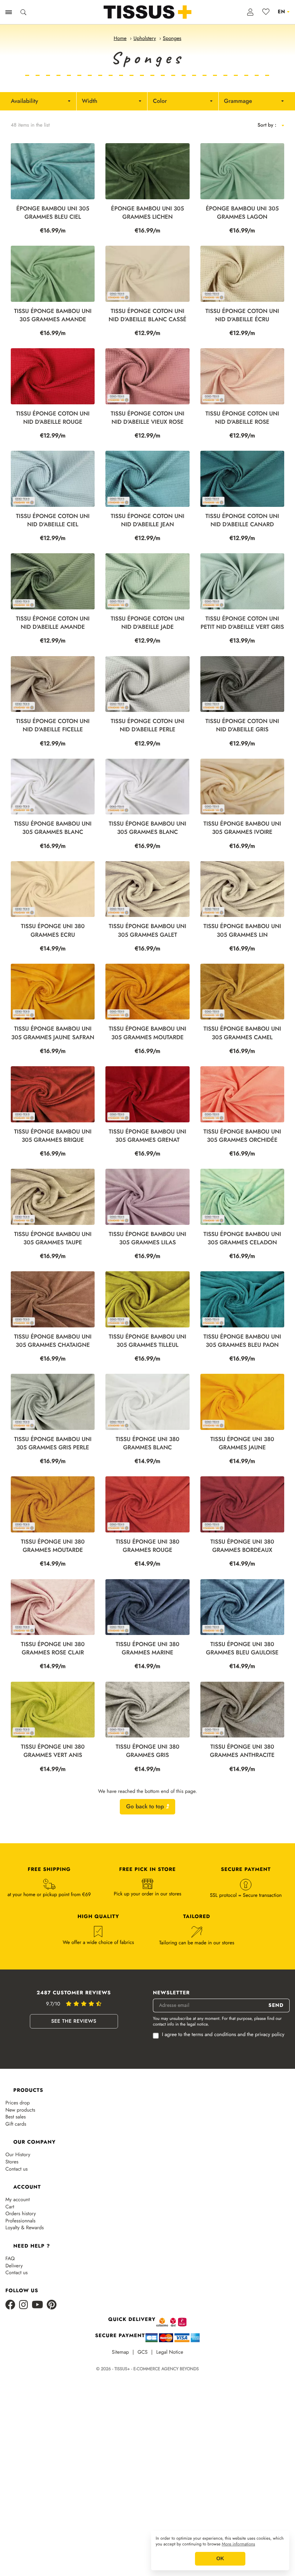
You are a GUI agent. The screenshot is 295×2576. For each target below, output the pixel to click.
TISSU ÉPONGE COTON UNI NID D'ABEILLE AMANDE (53, 623)
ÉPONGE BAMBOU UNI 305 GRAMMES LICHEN (148, 213)
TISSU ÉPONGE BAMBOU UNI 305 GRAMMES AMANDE (53, 315)
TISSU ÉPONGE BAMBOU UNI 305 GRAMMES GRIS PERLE (53, 1444)
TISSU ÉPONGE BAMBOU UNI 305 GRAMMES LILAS (147, 1239)
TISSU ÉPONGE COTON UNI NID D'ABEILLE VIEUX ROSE (148, 418)
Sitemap (121, 2352)
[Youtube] (37, 2305)
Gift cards (16, 2124)
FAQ (10, 2259)
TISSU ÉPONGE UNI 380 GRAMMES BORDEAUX (242, 1546)
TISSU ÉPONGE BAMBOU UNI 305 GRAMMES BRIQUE (53, 1136)
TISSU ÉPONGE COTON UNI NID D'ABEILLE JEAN (148, 521)
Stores (12, 2162)
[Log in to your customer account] (251, 12)
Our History (18, 2155)
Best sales (16, 2117)
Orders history (21, 2214)
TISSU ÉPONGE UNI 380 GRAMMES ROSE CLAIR (53, 1649)
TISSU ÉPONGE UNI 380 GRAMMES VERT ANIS (53, 1751)
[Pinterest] (52, 2305)
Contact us (17, 2169)
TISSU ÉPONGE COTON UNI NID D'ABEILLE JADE (148, 623)
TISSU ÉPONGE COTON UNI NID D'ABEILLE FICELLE (53, 726)
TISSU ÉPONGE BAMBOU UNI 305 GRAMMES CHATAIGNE (53, 1341)
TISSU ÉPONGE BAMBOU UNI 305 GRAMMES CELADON (242, 1239)
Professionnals (21, 2221)
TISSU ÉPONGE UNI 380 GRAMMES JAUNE (242, 1444)
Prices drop (18, 2103)
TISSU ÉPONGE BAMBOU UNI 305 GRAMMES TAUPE (53, 1239)
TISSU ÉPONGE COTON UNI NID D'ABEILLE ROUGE (53, 418)
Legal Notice (170, 2352)
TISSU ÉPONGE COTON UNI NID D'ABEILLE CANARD (242, 521)
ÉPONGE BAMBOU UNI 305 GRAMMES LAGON (242, 213)
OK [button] (220, 2559)
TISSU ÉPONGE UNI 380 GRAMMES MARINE (147, 1649)
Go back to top (146, 1807)
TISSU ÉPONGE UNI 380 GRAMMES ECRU (53, 931)
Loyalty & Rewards (25, 2228)
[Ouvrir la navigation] (9, 12)
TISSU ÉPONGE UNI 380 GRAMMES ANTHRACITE (242, 1751)
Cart (10, 2207)
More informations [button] (239, 2544)
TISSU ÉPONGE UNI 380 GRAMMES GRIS (147, 1751)
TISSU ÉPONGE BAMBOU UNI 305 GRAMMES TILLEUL (147, 1341)
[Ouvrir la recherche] (23, 12)
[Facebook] (10, 2305)
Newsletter (171, 1993)
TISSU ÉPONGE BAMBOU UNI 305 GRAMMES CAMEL (242, 1033)
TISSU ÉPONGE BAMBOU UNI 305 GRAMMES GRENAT (147, 1136)
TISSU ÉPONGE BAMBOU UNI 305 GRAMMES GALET (147, 931)
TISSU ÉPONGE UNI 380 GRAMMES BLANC (147, 1444)
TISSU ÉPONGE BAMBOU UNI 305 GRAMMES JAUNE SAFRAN (53, 1033)
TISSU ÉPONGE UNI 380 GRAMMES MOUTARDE (53, 1546)
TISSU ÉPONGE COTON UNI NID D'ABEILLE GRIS (242, 726)
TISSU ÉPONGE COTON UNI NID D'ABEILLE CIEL (53, 521)
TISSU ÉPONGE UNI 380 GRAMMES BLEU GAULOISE (242, 1649)
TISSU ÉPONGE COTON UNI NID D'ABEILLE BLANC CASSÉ (148, 315)
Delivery (14, 2266)
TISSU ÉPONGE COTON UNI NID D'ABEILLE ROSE (242, 418)
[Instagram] (24, 2305)
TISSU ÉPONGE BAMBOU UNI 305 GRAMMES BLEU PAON (242, 1341)
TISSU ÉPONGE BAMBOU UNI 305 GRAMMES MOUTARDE (147, 1033)
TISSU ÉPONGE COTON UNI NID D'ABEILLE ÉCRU (242, 315)
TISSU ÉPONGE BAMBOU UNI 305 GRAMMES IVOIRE (242, 828)
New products (20, 2110)
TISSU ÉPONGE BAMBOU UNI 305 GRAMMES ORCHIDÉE (242, 1136)
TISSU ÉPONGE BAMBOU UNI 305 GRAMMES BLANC (53, 828)
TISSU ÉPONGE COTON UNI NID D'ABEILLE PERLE (148, 726)
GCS (142, 2352)
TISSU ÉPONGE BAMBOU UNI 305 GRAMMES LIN (242, 931)
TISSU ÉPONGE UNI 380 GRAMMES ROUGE (147, 1546)
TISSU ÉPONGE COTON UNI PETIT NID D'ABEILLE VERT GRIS (242, 623)
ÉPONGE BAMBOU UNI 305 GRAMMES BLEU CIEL (53, 213)
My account (18, 2200)
